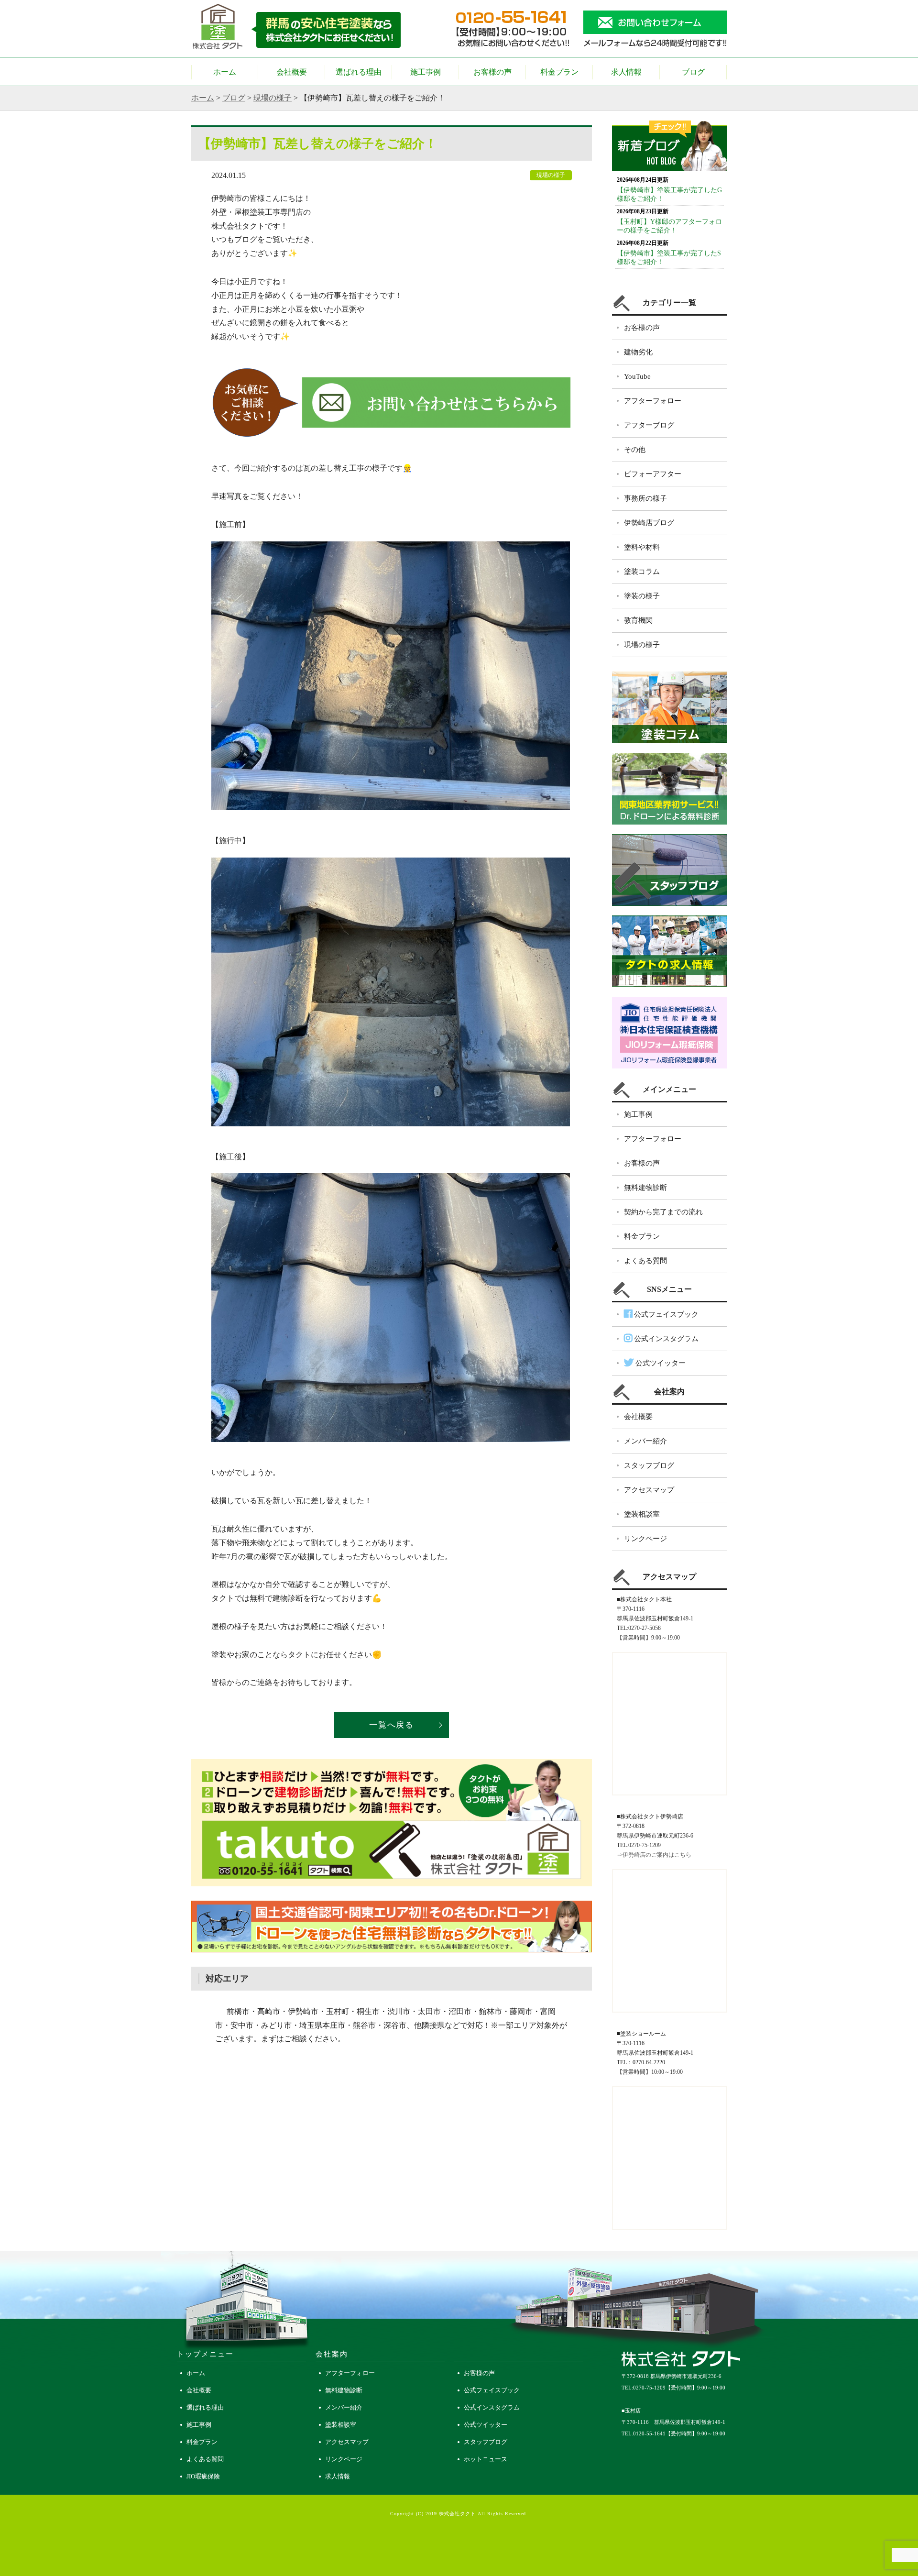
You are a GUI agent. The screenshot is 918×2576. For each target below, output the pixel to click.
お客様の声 (492, 72)
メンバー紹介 (645, 1441)
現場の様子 (273, 98)
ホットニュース (486, 2459)
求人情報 (626, 72)
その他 (635, 450)
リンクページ (645, 1539)
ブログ (693, 72)
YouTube (637, 376)
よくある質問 (645, 1261)
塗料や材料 (642, 547)
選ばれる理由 (359, 72)
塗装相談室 (642, 1514)
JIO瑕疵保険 (203, 2476)
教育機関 (638, 620)
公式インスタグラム (665, 1339)
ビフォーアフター (653, 474)
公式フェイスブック (665, 1314)
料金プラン (559, 72)
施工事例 (426, 72)
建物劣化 (638, 352)
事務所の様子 (645, 498)
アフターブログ (649, 425)
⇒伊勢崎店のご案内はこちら (654, 1855)
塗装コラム (642, 572)
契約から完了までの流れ (663, 1212)
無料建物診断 (645, 1188)
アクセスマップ (649, 1490)
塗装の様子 (642, 596)
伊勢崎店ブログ (649, 523)
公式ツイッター (660, 1363)
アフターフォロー (653, 401)
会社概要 (292, 72)
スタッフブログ (649, 1465)
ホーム (225, 72)
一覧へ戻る (392, 1725)
